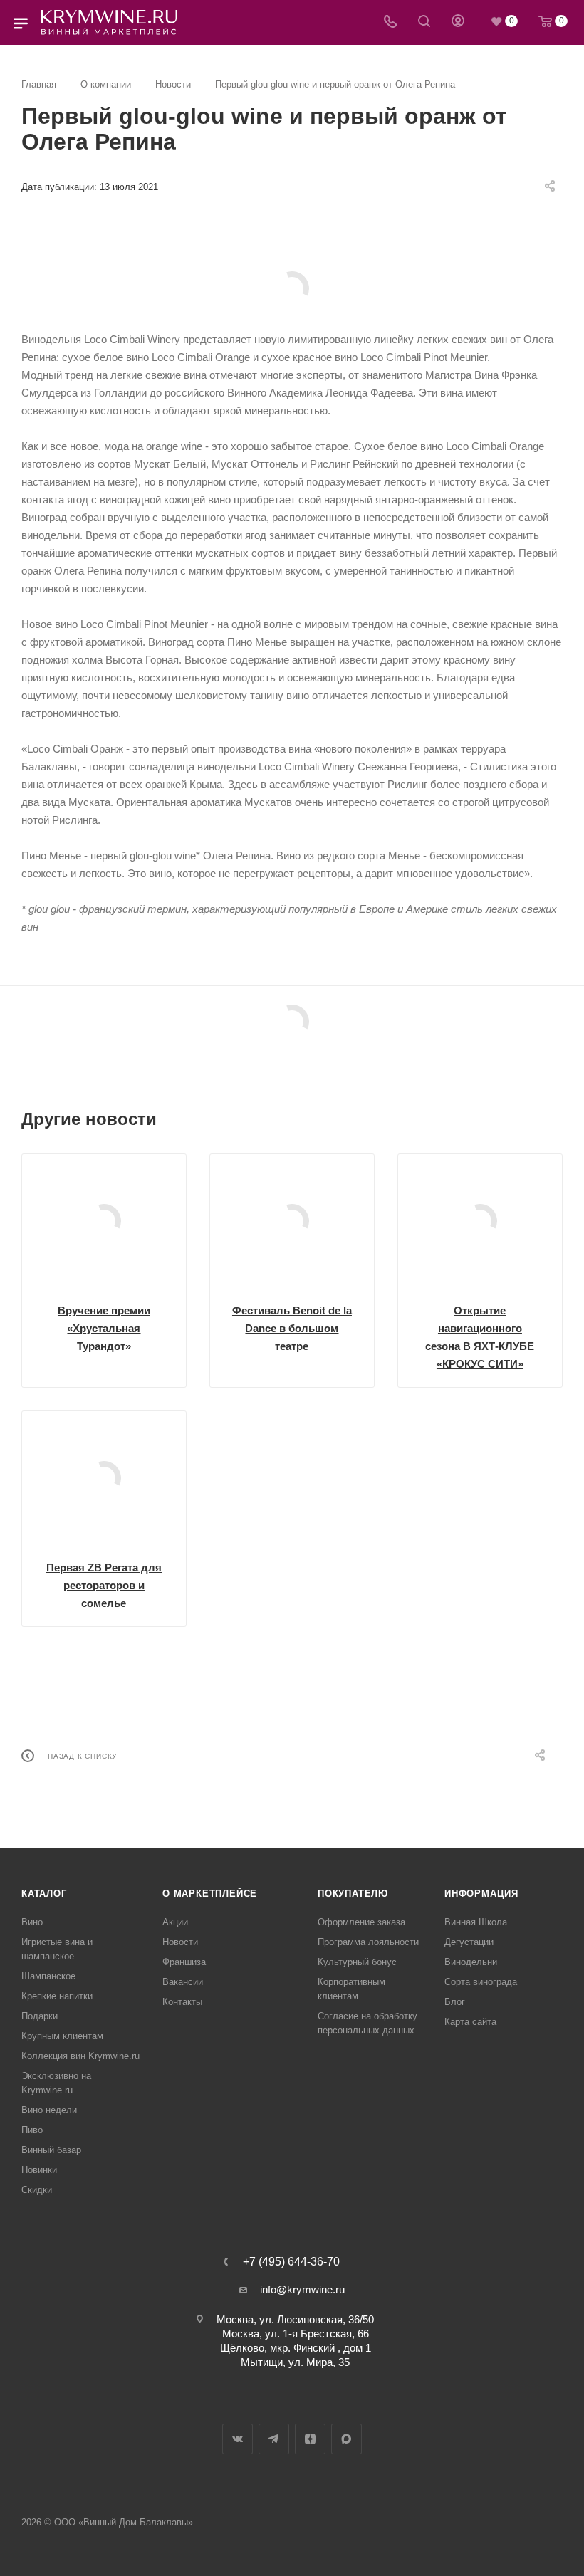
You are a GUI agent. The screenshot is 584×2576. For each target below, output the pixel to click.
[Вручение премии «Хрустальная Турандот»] (104, 1221)
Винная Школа (476, 1922)
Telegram (274, 2439)
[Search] (424, 22)
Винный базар (51, 2150)
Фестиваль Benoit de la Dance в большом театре (292, 1328)
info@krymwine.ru (302, 2289)
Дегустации (469, 1942)
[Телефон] (390, 22)
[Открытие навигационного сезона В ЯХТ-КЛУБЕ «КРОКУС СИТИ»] (480, 1221)
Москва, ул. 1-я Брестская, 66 (296, 2334)
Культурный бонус (357, 1962)
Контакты (182, 2002)
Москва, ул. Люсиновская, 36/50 (295, 2319)
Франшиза (184, 1962)
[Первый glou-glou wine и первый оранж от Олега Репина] (292, 288)
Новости (180, 1942)
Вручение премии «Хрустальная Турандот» (104, 1328)
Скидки (37, 2190)
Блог (455, 2002)
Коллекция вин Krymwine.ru (80, 2056)
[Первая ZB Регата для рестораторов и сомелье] (104, 1478)
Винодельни (471, 1962)
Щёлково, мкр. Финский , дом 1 (296, 2348)
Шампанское (48, 1976)
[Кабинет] (458, 22)
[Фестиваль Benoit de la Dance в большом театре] (292, 1221)
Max (346, 2439)
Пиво (32, 2130)
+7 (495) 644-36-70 (291, 2262)
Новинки (39, 2170)
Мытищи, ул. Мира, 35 (295, 2362)
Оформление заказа (361, 1922)
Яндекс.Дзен (310, 2439)
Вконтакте (238, 2439)
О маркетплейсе (210, 1894)
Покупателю (353, 1894)
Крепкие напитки (57, 1996)
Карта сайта (470, 2022)
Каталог (44, 1894)
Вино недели (49, 2110)
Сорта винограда (481, 1982)
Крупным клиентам (62, 2036)
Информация (481, 1894)
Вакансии (183, 1982)
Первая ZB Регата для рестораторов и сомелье (104, 1585)
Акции (175, 1922)
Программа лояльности (368, 1942)
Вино (32, 1922)
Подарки (40, 2016)
